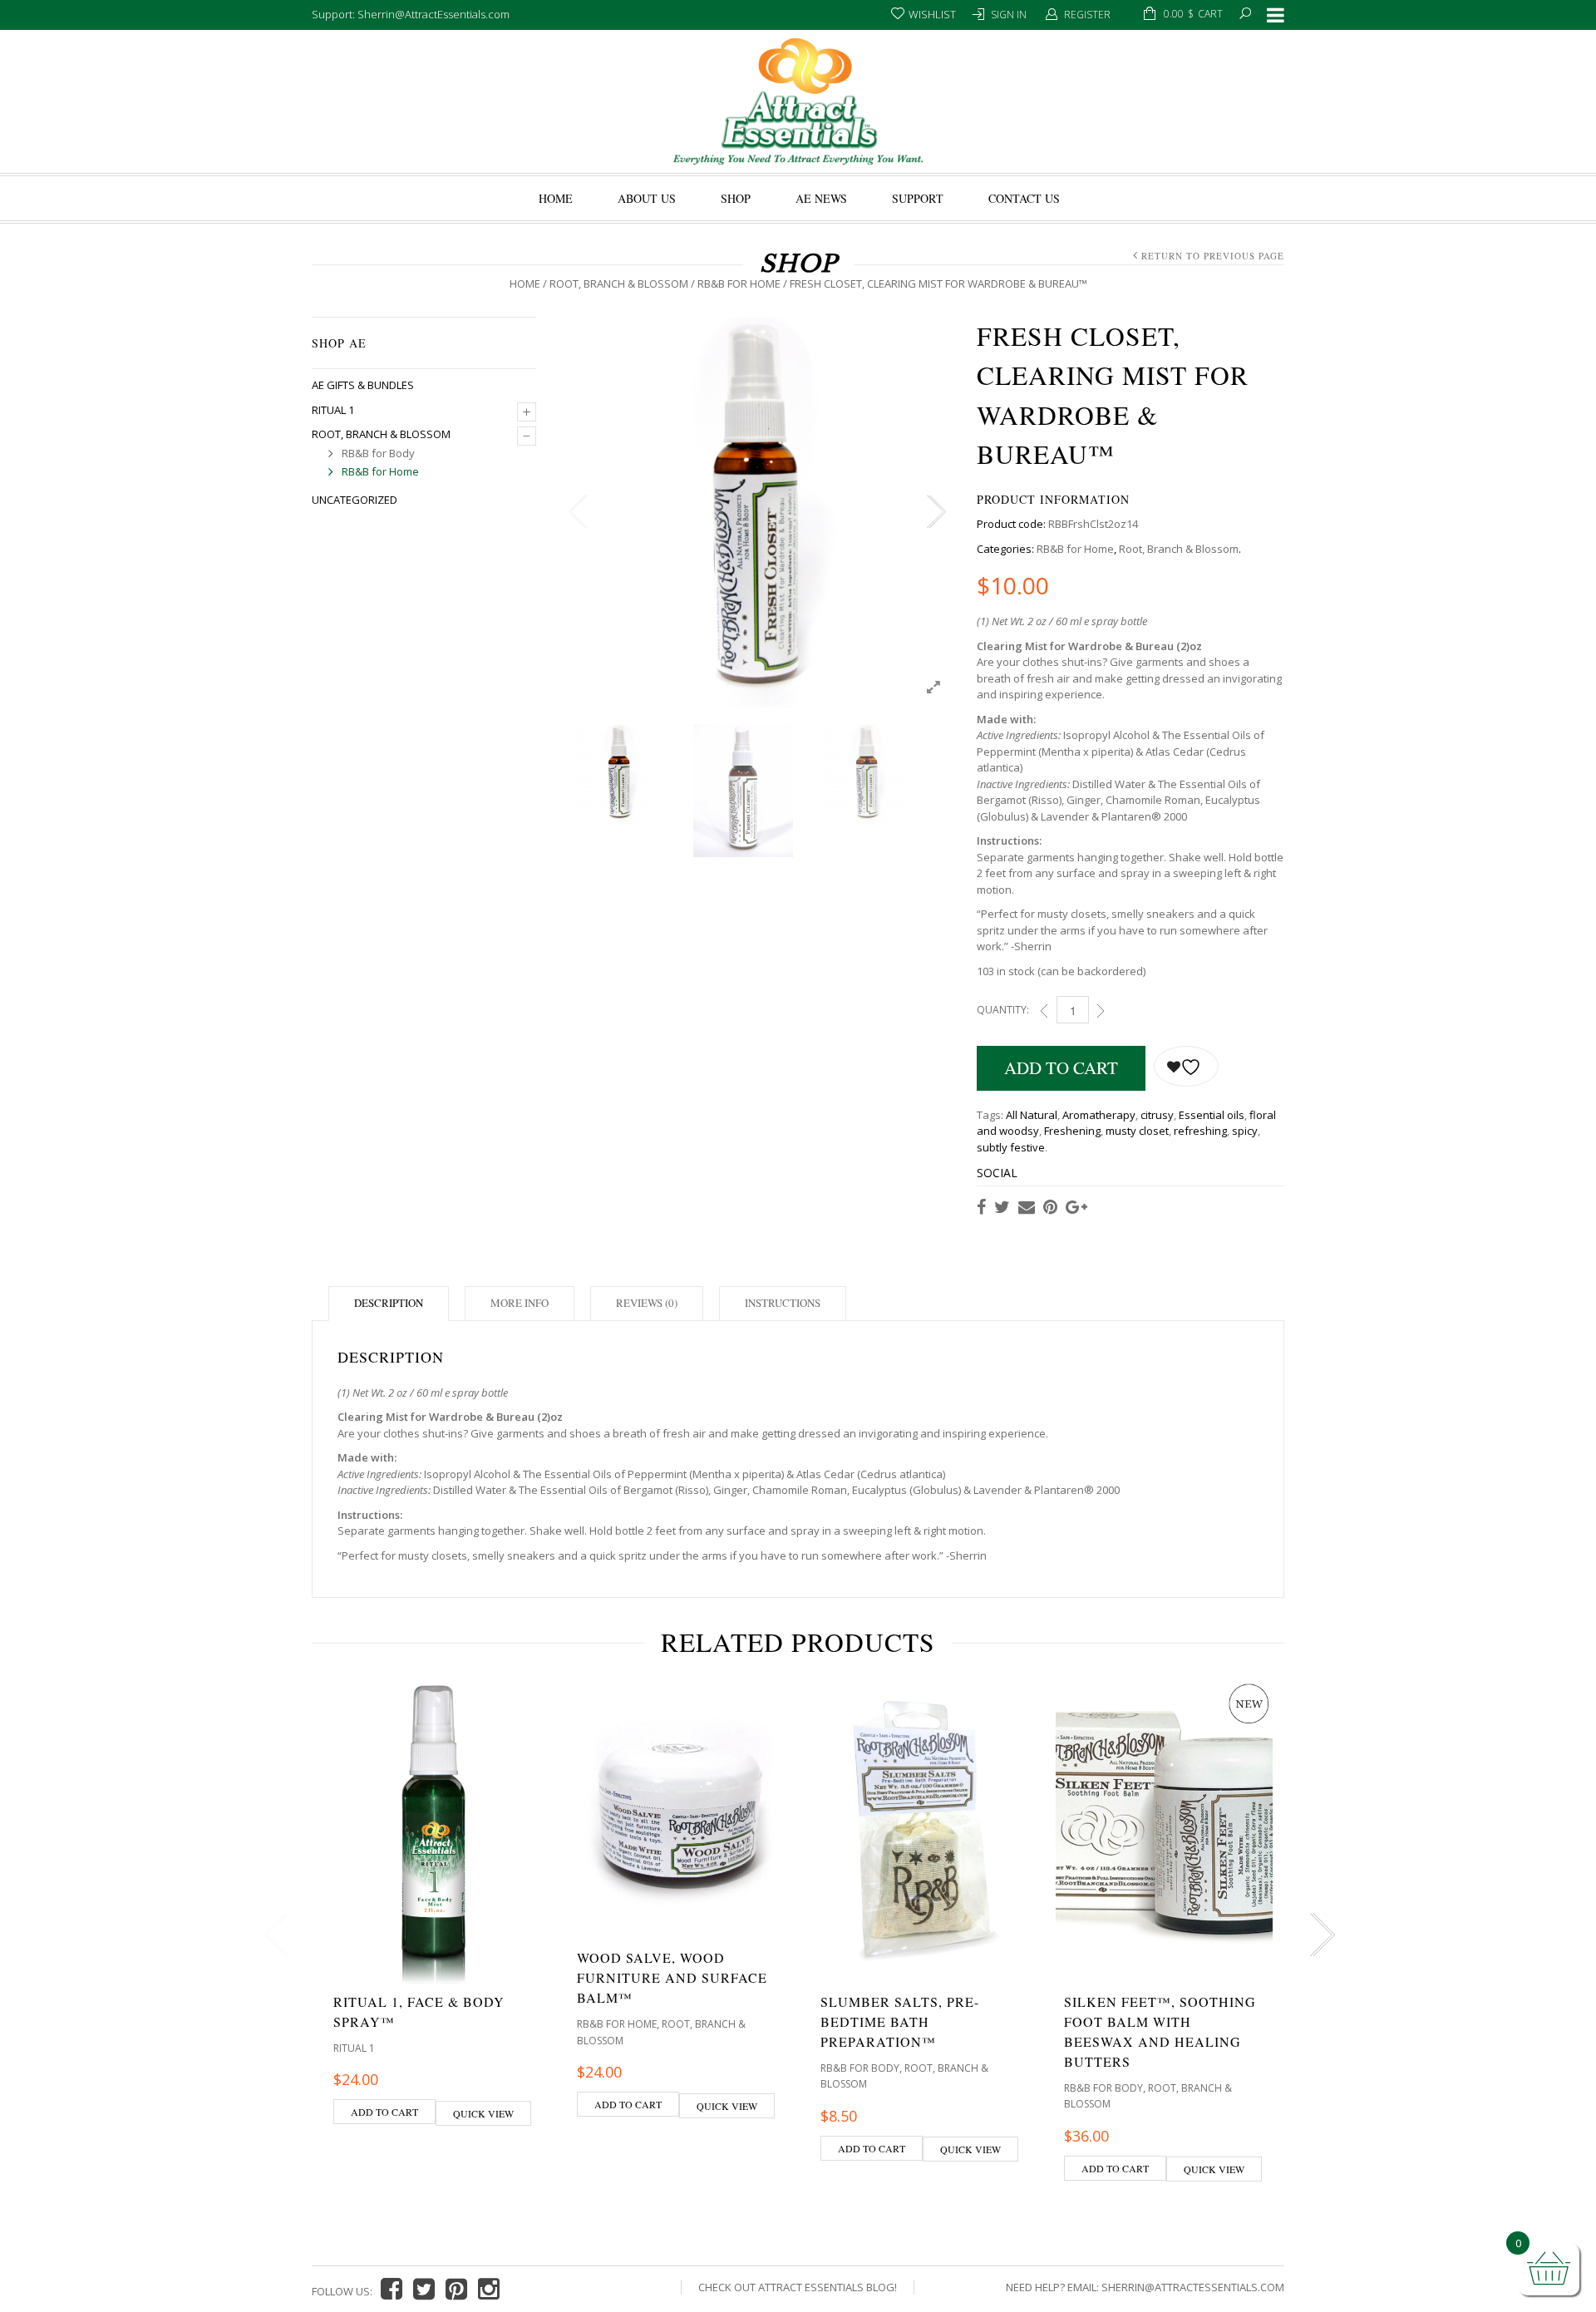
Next (935, 512)
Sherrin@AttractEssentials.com (1193, 2287)
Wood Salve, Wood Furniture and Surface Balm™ (672, 1977)
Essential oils (1212, 1115)
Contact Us (1024, 198)
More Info (520, 1303)
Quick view (483, 2113)
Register (1087, 15)
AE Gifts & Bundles (363, 385)
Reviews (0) (647, 1303)
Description (389, 1303)
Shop (736, 198)
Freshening (1072, 1131)
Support (918, 198)
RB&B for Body (378, 453)
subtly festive (1011, 1147)
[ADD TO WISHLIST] (1186, 1066)
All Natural (1032, 1115)
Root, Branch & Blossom (619, 283)
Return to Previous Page (1213, 256)
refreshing (1200, 1131)
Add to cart (1061, 1067)
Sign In (1009, 15)
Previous (578, 512)
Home (556, 198)
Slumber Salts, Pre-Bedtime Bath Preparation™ (900, 2021)
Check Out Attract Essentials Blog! (798, 2287)
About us (647, 198)
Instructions (783, 1303)
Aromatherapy (1099, 1115)
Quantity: (1003, 1010)
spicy (1245, 1131)
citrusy (1157, 1115)
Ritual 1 (333, 410)
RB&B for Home (739, 283)
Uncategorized (355, 500)
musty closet (1137, 1131)
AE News (821, 198)
